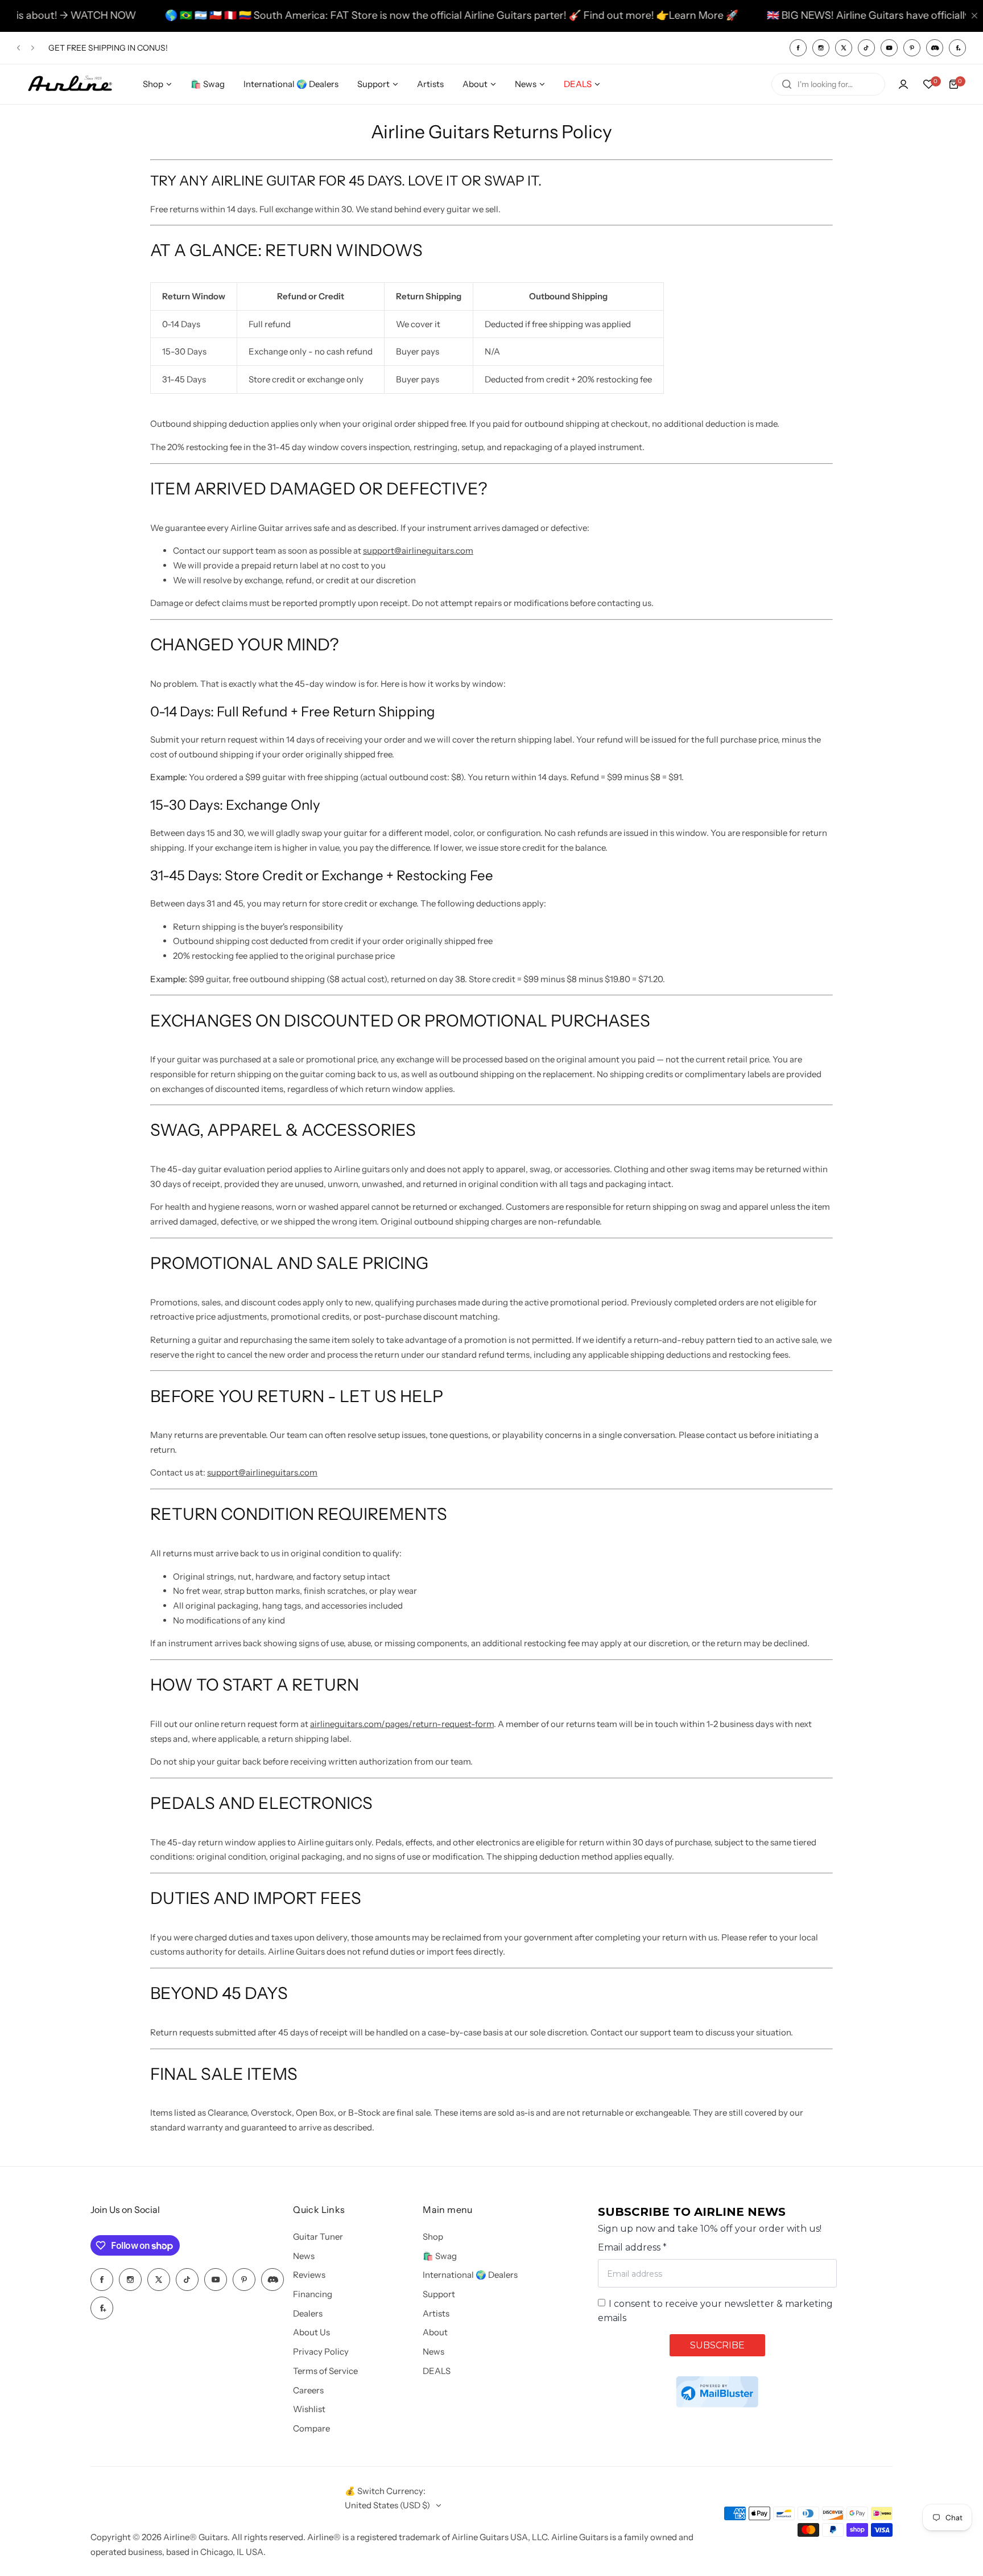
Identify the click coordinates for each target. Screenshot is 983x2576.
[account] (903, 84)
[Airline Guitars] (70, 85)
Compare (311, 2428)
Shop (433, 2237)
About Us (311, 2332)
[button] (18, 48)
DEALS (437, 2371)
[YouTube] (889, 48)
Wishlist (309, 2409)
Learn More (631, 15)
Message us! (127, 48)
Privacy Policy (321, 2352)
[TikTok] (866, 48)
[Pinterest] (912, 48)
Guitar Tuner (318, 2237)
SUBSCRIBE (717, 2345)
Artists (436, 2313)
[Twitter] (844, 48)
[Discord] (935, 48)
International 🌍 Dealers (470, 2275)
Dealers (308, 2313)
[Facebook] (798, 48)
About (435, 2332)
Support (439, 2294)
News (304, 2256)
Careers (308, 2390)
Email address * (632, 2247)
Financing (313, 2294)
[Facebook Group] (957, 48)
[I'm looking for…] (787, 84)
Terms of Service (325, 2371)
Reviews (309, 2275)
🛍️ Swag (440, 2256)
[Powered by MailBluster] (717, 2392)
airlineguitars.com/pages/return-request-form (402, 1724)
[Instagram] (821, 48)
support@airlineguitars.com (418, 551)
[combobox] (828, 84)
